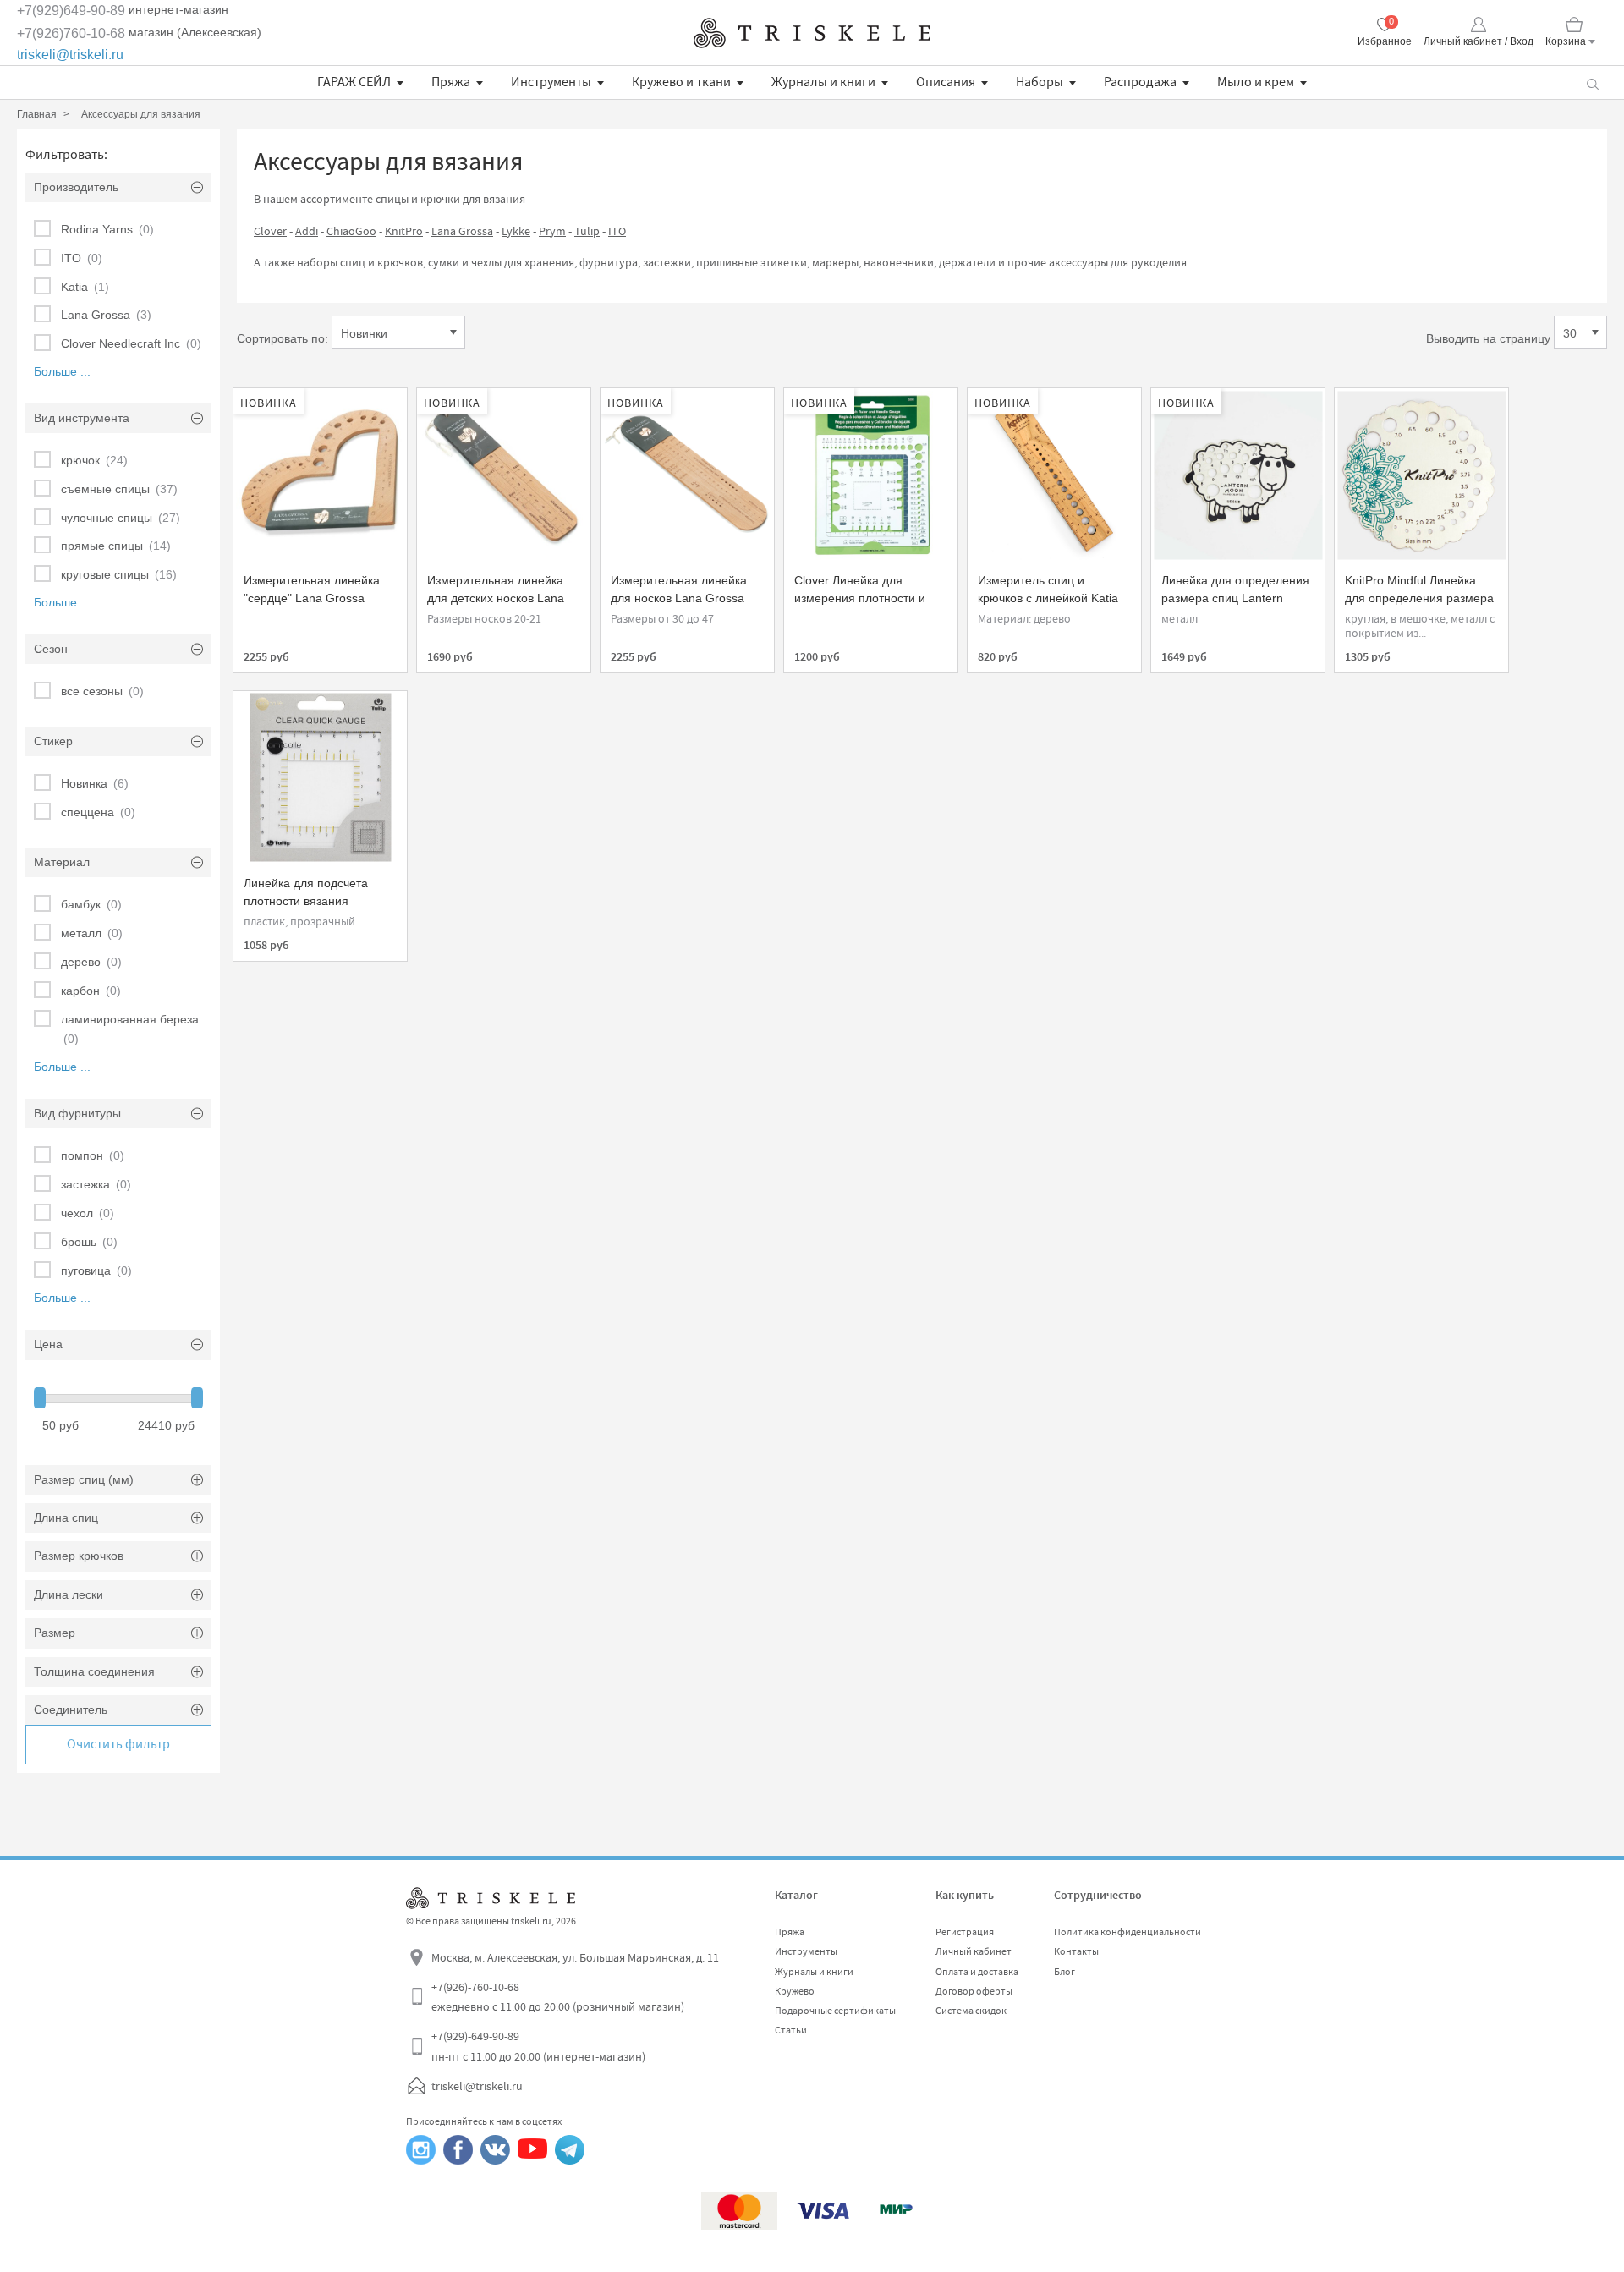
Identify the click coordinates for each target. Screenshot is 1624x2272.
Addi (307, 231)
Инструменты (551, 82)
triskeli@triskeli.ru (70, 55)
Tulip (587, 231)
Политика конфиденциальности (1127, 1932)
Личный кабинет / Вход (1479, 41)
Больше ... (62, 371)
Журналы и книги (823, 82)
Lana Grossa (462, 231)
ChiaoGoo (351, 231)
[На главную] (812, 33)
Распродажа (1140, 82)
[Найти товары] (1592, 82)
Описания (946, 82)
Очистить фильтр (118, 1744)
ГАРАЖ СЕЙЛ (354, 82)
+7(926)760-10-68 (71, 33)
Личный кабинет (974, 1951)
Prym (552, 231)
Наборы (1040, 82)
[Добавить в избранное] (261, 409)
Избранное (1385, 41)
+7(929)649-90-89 (71, 11)
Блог (1064, 1972)
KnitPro (404, 231)
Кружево (795, 1991)
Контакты (1076, 1951)
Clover (270, 231)
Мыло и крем (1256, 82)
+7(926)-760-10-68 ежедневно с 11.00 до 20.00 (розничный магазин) (558, 1997)
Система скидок (971, 2011)
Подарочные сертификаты (835, 2011)
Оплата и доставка (977, 1972)
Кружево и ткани (681, 82)
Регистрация (965, 1932)
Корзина (1566, 41)
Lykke (516, 231)
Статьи (791, 2030)
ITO (617, 231)
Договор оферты (974, 1991)
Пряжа (451, 82)
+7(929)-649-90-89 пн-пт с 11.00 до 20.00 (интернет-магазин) (538, 2046)
